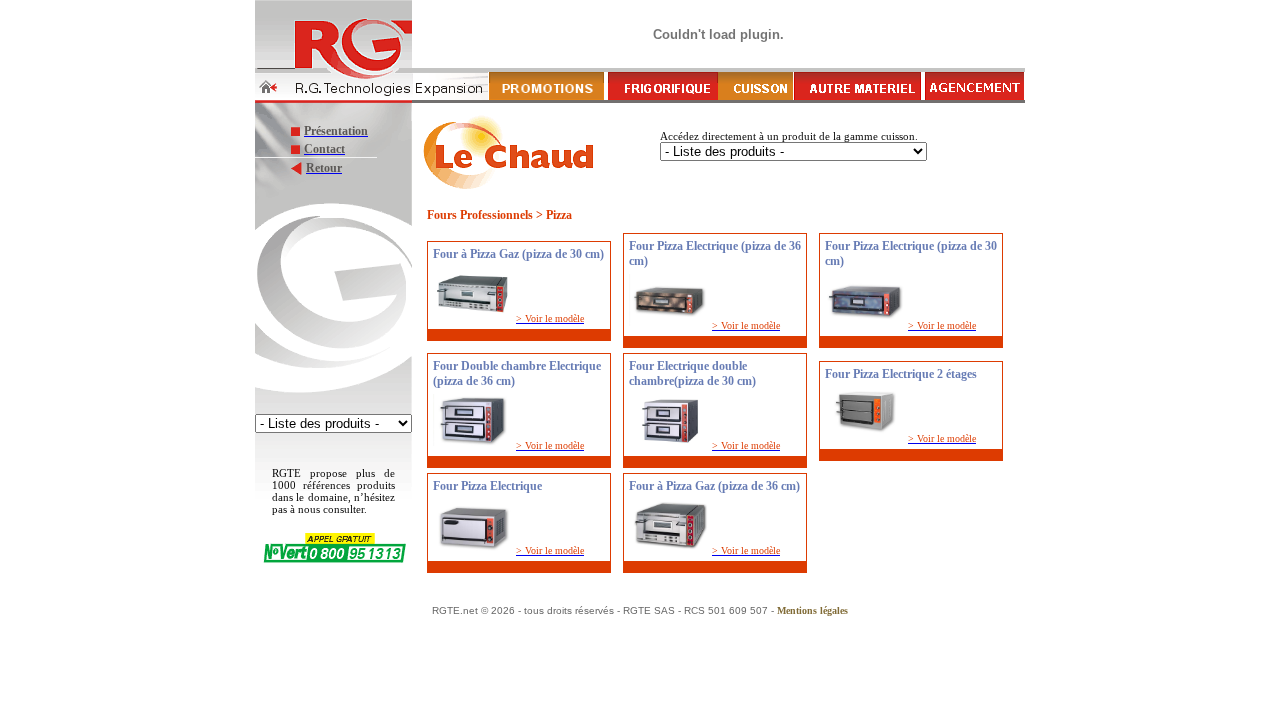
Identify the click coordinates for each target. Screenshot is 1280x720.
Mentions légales (812, 610)
